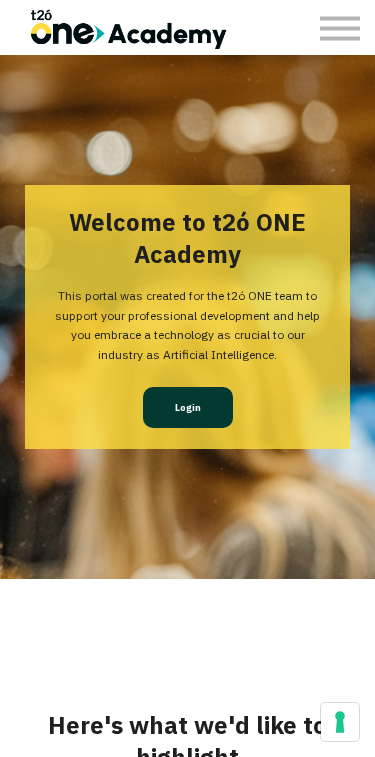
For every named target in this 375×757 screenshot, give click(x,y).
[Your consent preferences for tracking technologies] (340, 722)
